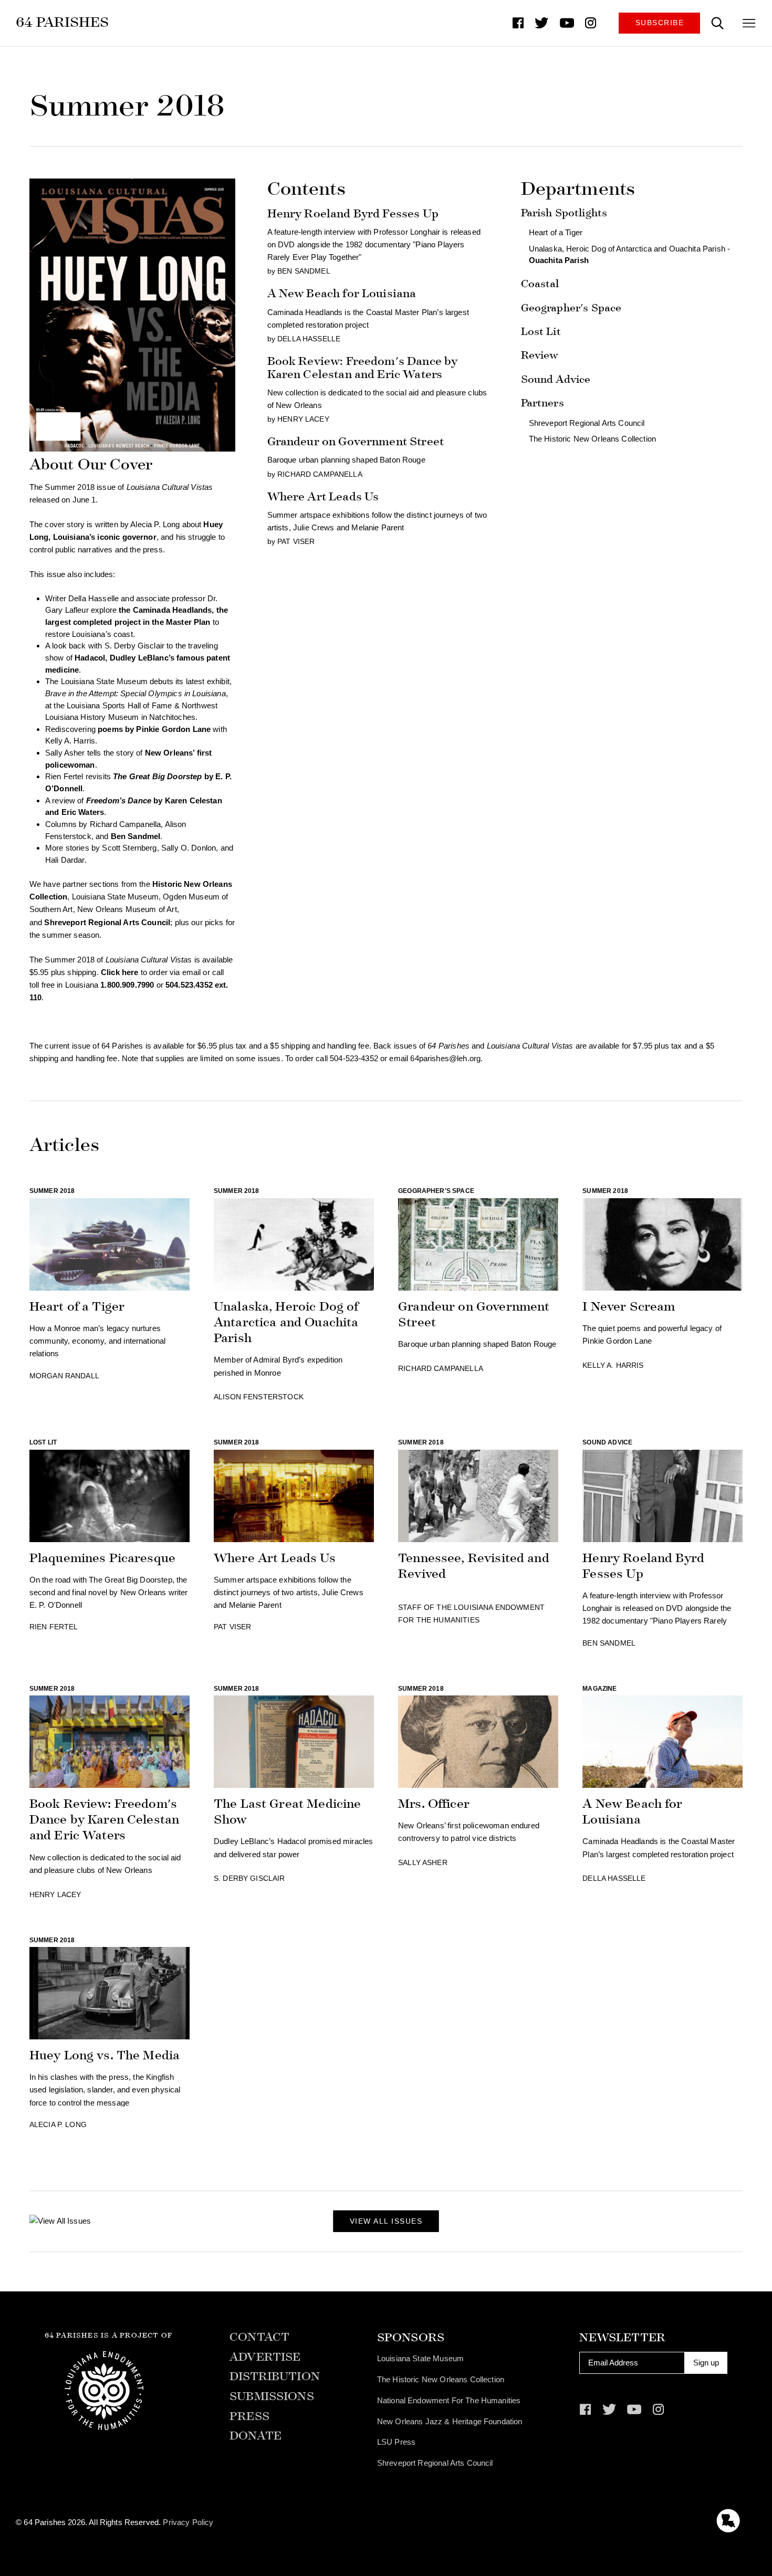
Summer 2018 (52, 1191)
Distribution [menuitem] (275, 2377)
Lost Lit (541, 332)
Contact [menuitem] (259, 2337)
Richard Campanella (126, 824)
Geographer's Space (571, 308)
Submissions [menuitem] (272, 2397)
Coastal (540, 284)
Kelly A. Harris (613, 1365)
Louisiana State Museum (115, 897)
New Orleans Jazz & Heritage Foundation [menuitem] (450, 2421)
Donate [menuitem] (255, 2436)
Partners (543, 403)
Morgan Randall (64, 1376)
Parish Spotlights (564, 213)
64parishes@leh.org (445, 1058)
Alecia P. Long (58, 2125)
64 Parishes (62, 22)
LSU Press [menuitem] (396, 2442)
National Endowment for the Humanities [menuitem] (449, 2400)
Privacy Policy (188, 2522)
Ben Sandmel (136, 836)
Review (540, 355)
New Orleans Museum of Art (127, 909)
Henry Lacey (303, 419)
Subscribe (660, 23)
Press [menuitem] (249, 2417)
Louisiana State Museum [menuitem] (420, 2358)
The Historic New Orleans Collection (592, 439)
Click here (120, 972)
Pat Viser (296, 542)
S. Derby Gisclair (249, 1878)
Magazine (599, 1689)
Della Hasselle (309, 339)
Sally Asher (423, 1863)
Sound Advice (556, 379)
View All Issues (386, 2221)
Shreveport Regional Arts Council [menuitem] (435, 2463)
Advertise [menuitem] (265, 2357)
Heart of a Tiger (556, 232)
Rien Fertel (54, 1627)
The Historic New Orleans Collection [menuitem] (441, 2379)
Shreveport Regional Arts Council (587, 423)
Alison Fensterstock (259, 1397)
